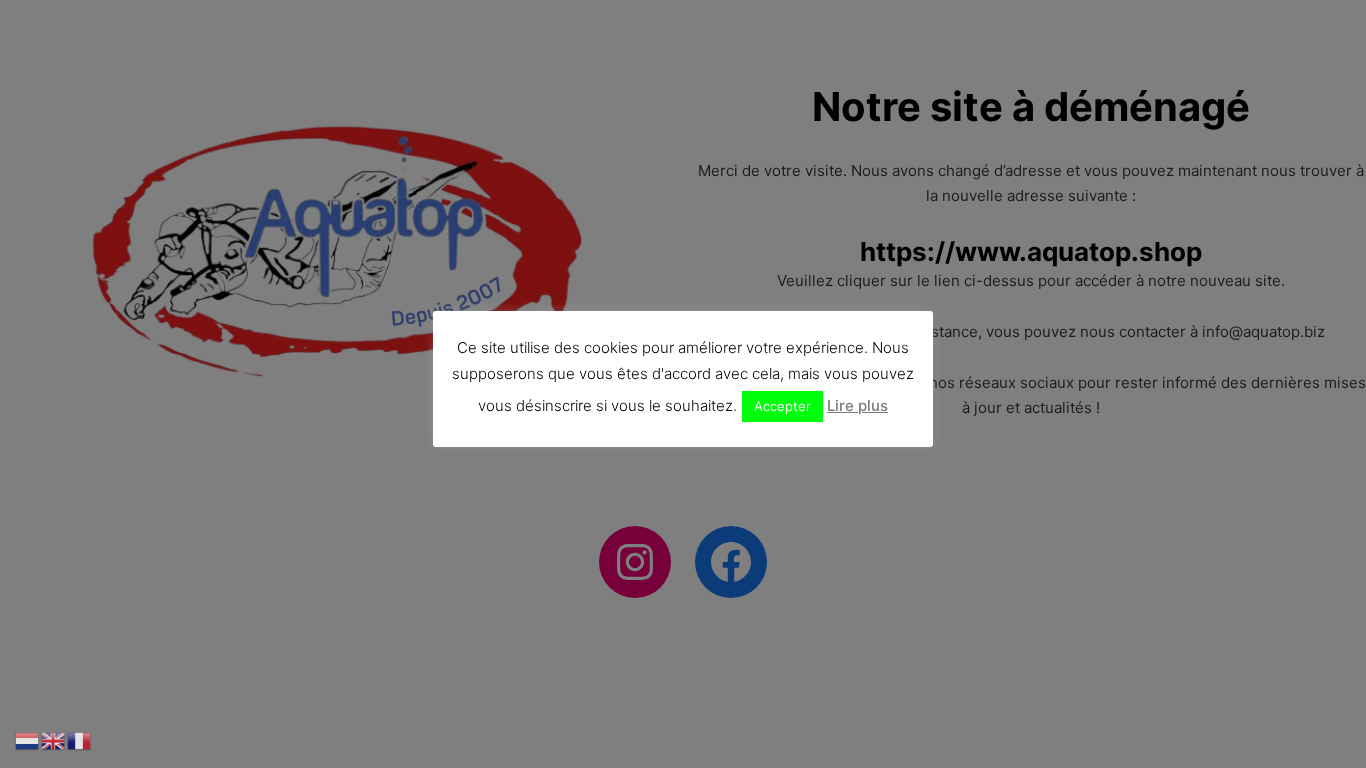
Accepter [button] (782, 406)
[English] (54, 739)
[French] (80, 739)
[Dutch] (28, 739)
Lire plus (857, 405)
